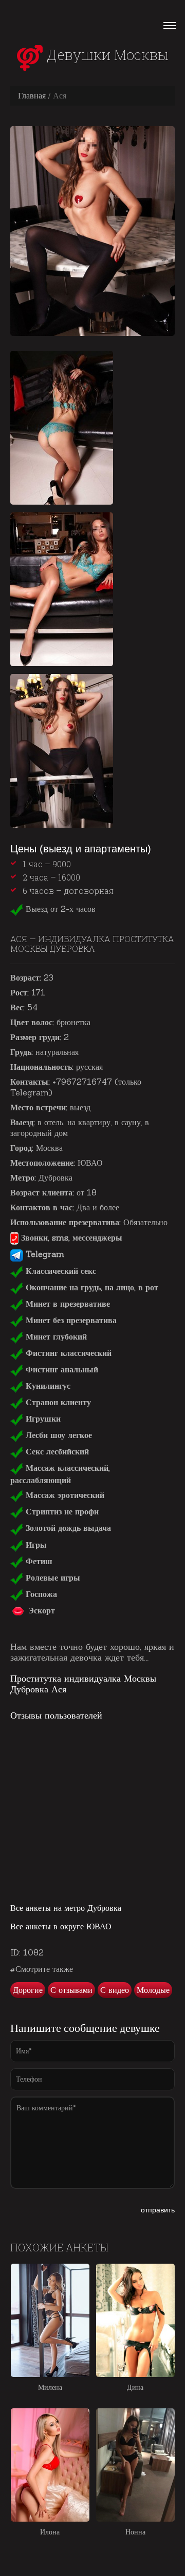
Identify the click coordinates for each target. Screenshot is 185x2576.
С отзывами (71, 1990)
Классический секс (60, 1271)
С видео (115, 1990)
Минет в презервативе (67, 1304)
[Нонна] (135, 2465)
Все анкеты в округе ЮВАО (61, 1926)
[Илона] (50, 2465)
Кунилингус (47, 1386)
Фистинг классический (67, 1353)
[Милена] (50, 2320)
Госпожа (40, 1594)
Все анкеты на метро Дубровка (66, 1908)
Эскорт (40, 1610)
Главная (32, 95)
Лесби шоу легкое (58, 1435)
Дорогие (28, 1990)
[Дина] (135, 2320)
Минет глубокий (55, 1336)
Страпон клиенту (57, 1402)
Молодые (153, 1990)
